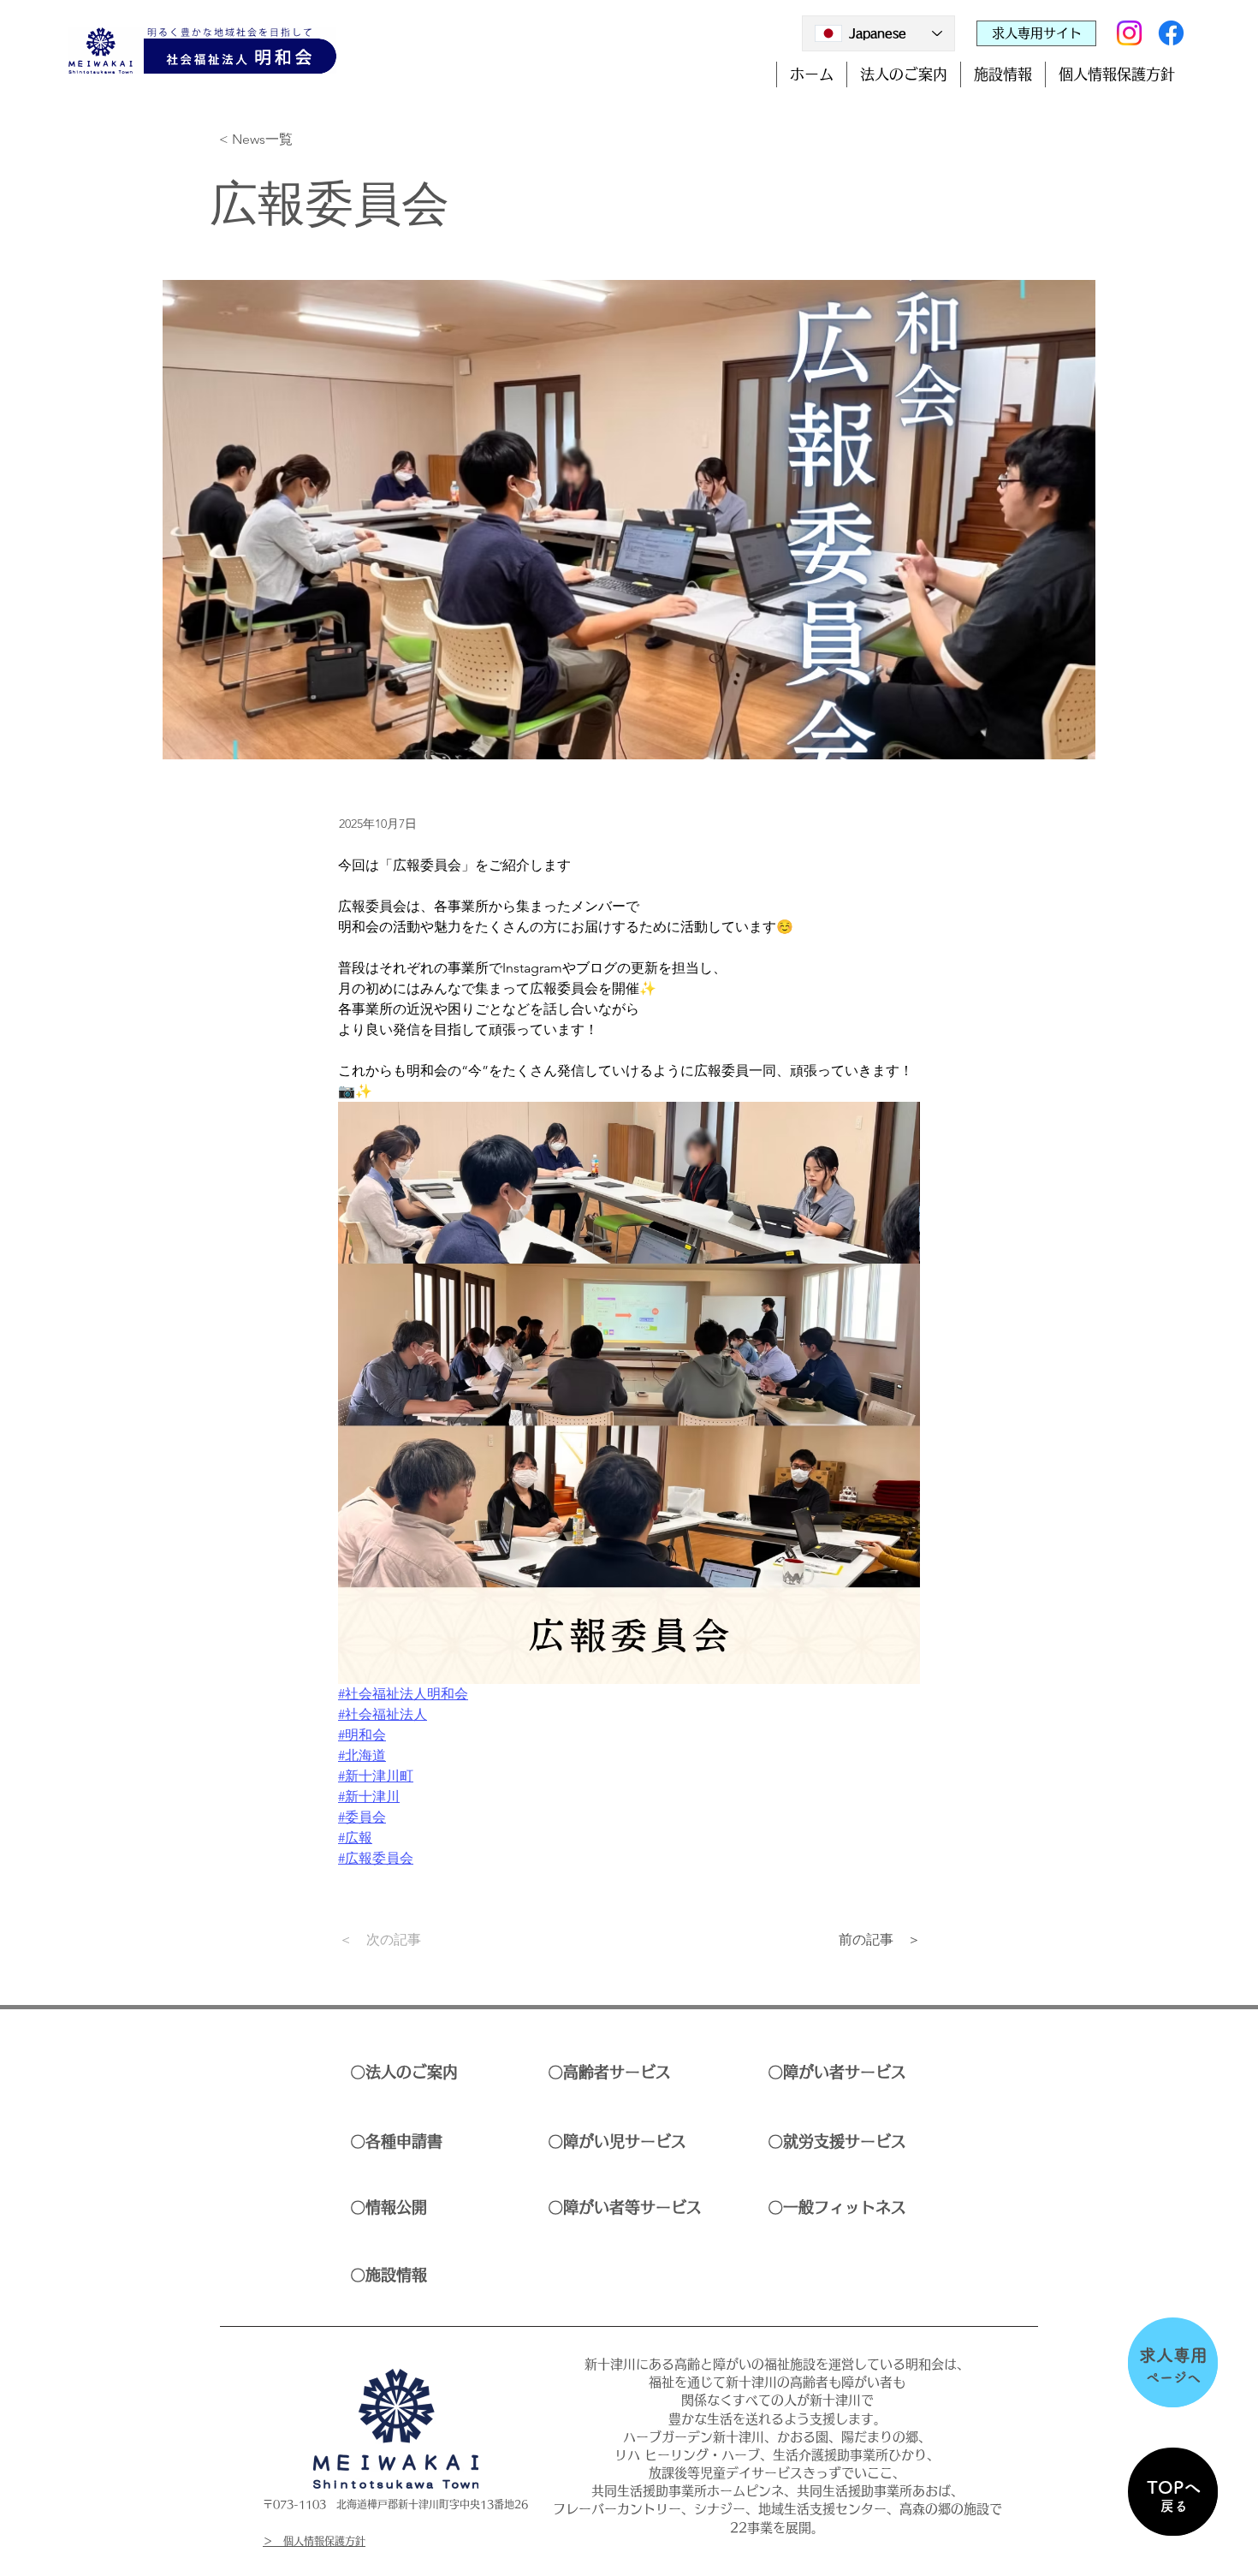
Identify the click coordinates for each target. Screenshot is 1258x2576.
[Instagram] (1129, 33)
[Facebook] (1171, 33)
